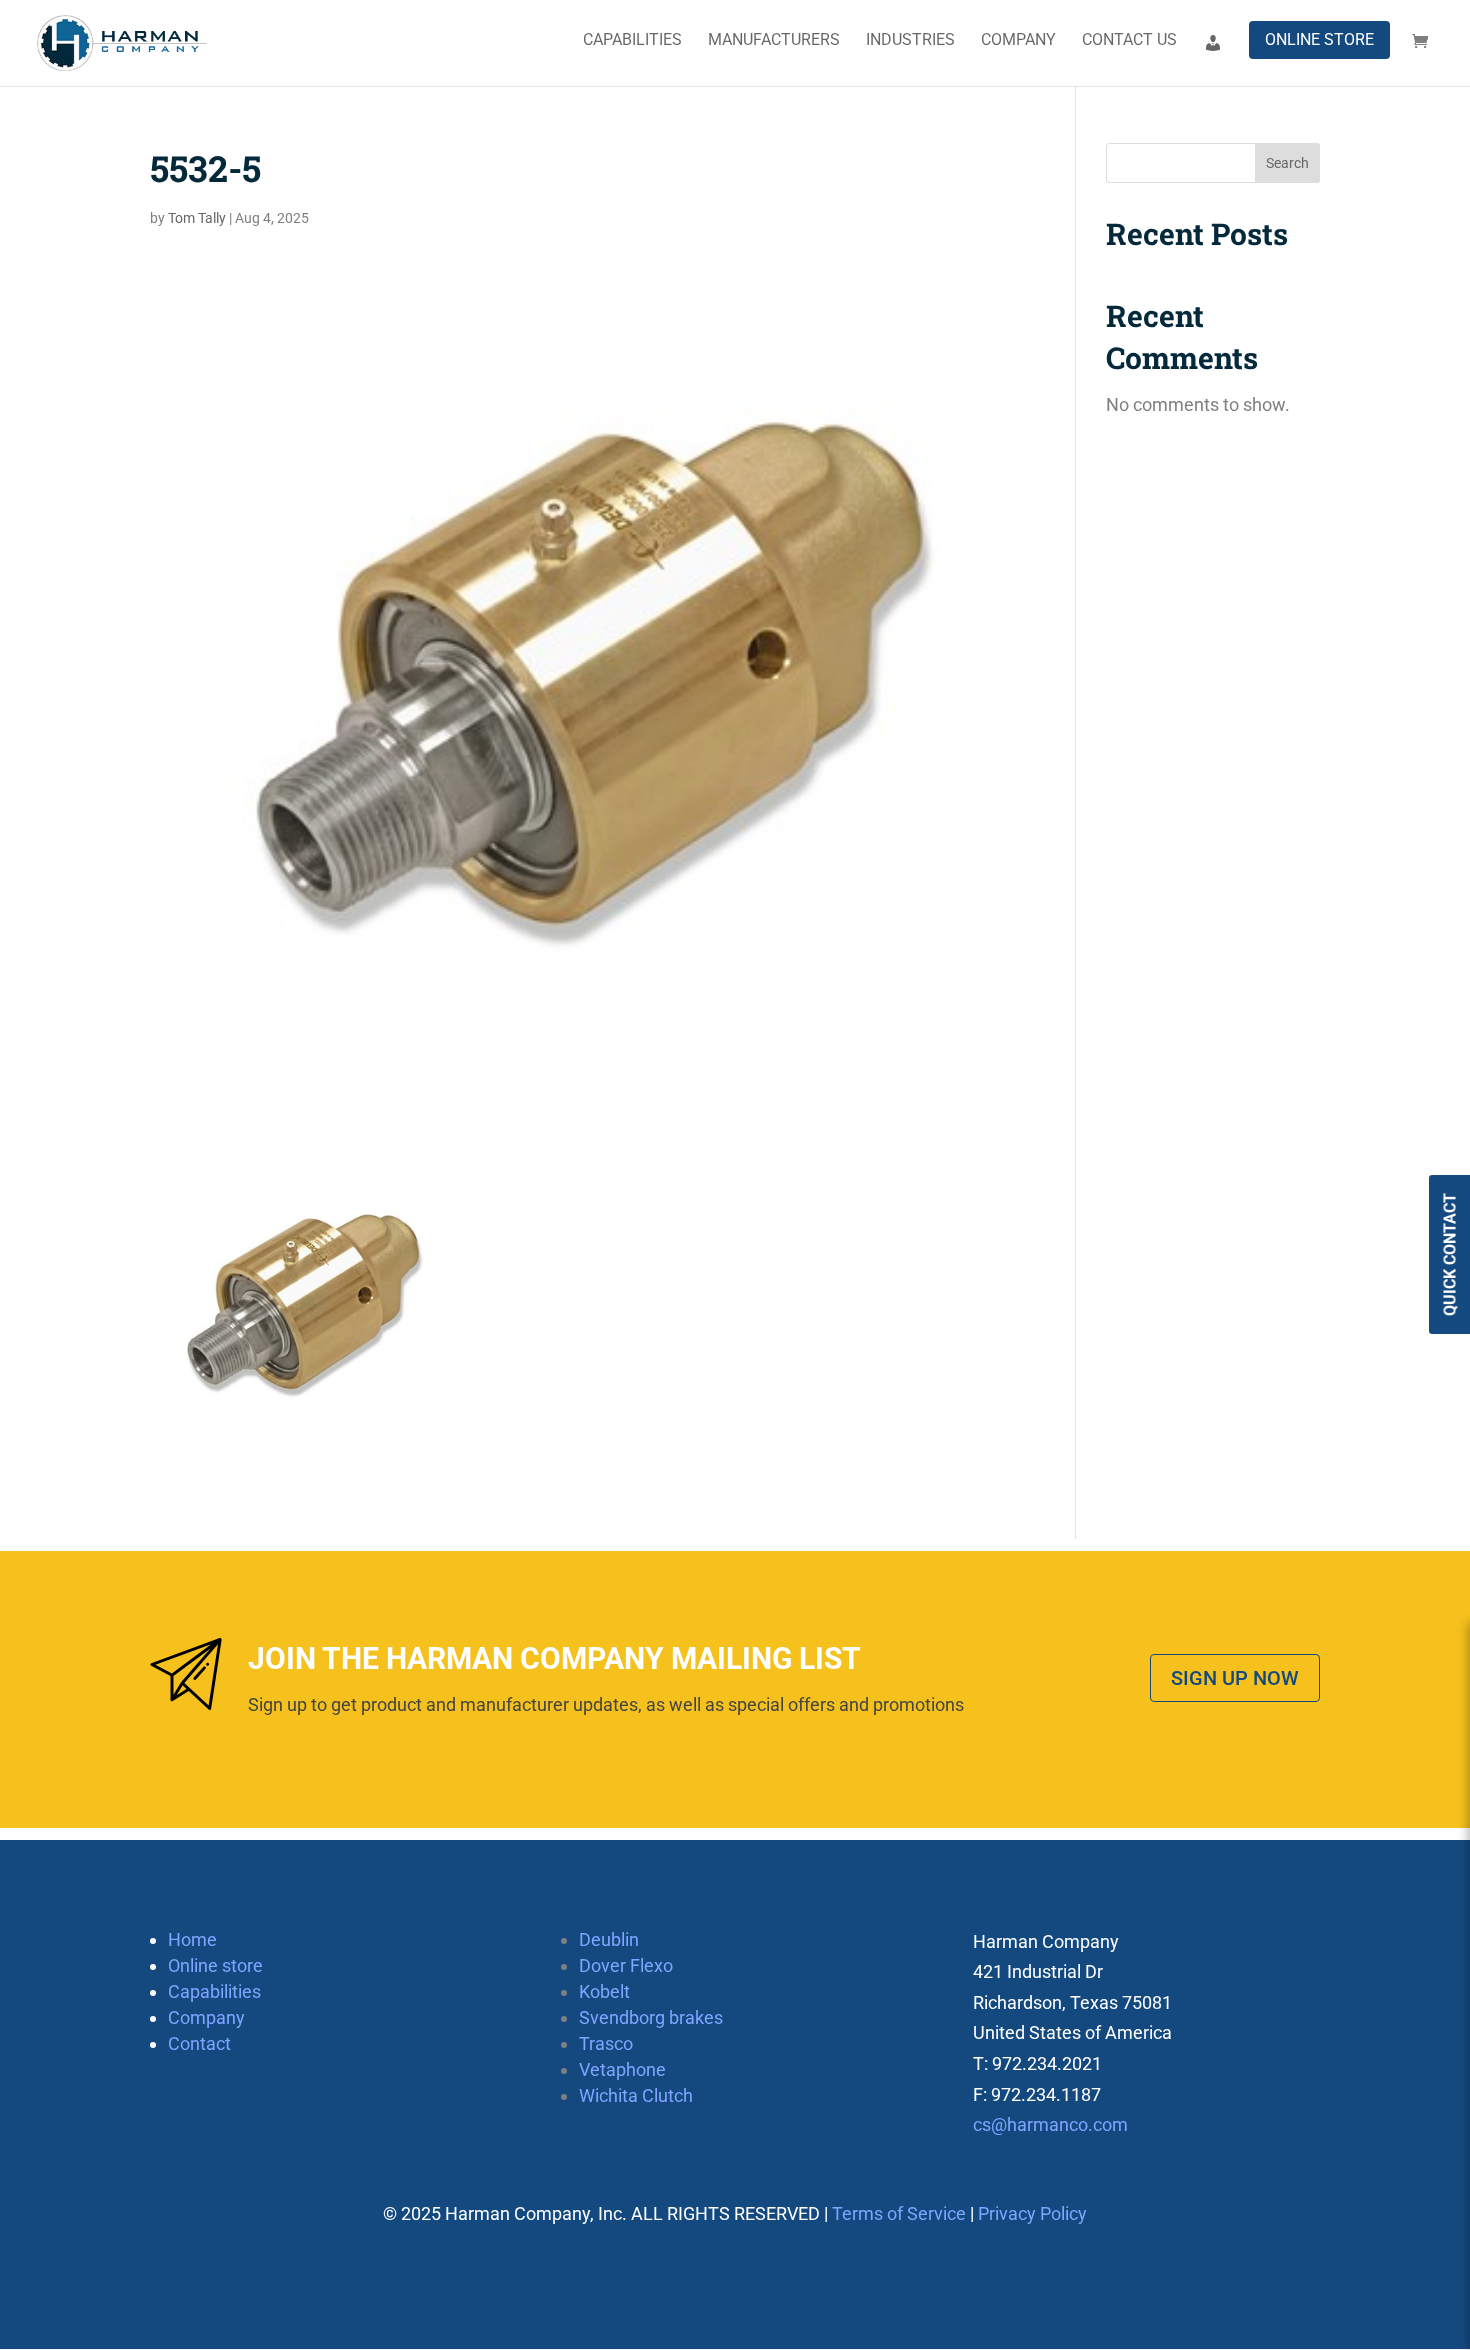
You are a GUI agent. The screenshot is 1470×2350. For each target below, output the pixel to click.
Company (1018, 41)
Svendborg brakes (651, 2017)
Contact (199, 2043)
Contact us (1129, 41)
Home (192, 1939)
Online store (1319, 39)
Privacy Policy (1032, 2213)
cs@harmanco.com (1050, 2124)
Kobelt (604, 1991)
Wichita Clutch (636, 2095)
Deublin (609, 1939)
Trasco (606, 2043)
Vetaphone (622, 2069)
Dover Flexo (626, 1965)
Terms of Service (899, 2213)
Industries (910, 41)
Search (1287, 163)
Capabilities (632, 41)
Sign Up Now (1235, 1678)
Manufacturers (774, 41)
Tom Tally (197, 218)
